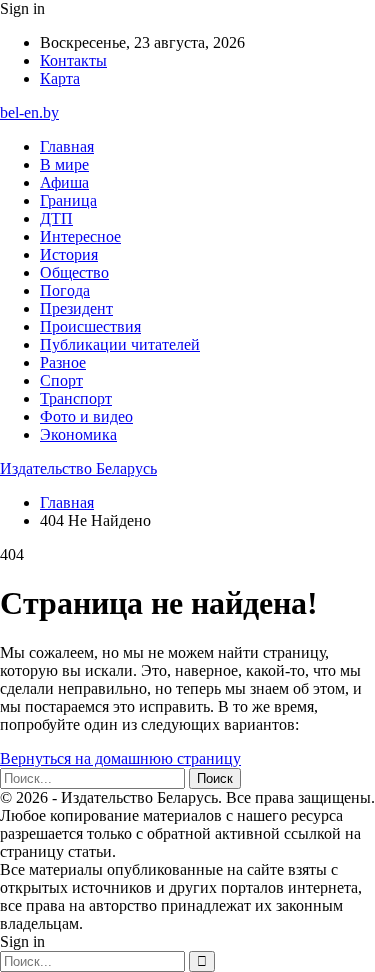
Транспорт (76, 398)
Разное (63, 362)
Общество (74, 272)
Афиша (64, 182)
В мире (64, 164)
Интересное (80, 236)
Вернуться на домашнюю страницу (120, 758)
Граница (68, 200)
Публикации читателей (120, 344)
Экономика (78, 434)
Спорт (61, 380)
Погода (65, 290)
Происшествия (90, 326)
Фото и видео (86, 416)
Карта (60, 78)
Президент (76, 308)
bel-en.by (29, 112)
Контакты (73, 60)
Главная (67, 146)
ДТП (56, 218)
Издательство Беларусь (78, 468)
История (69, 254)
